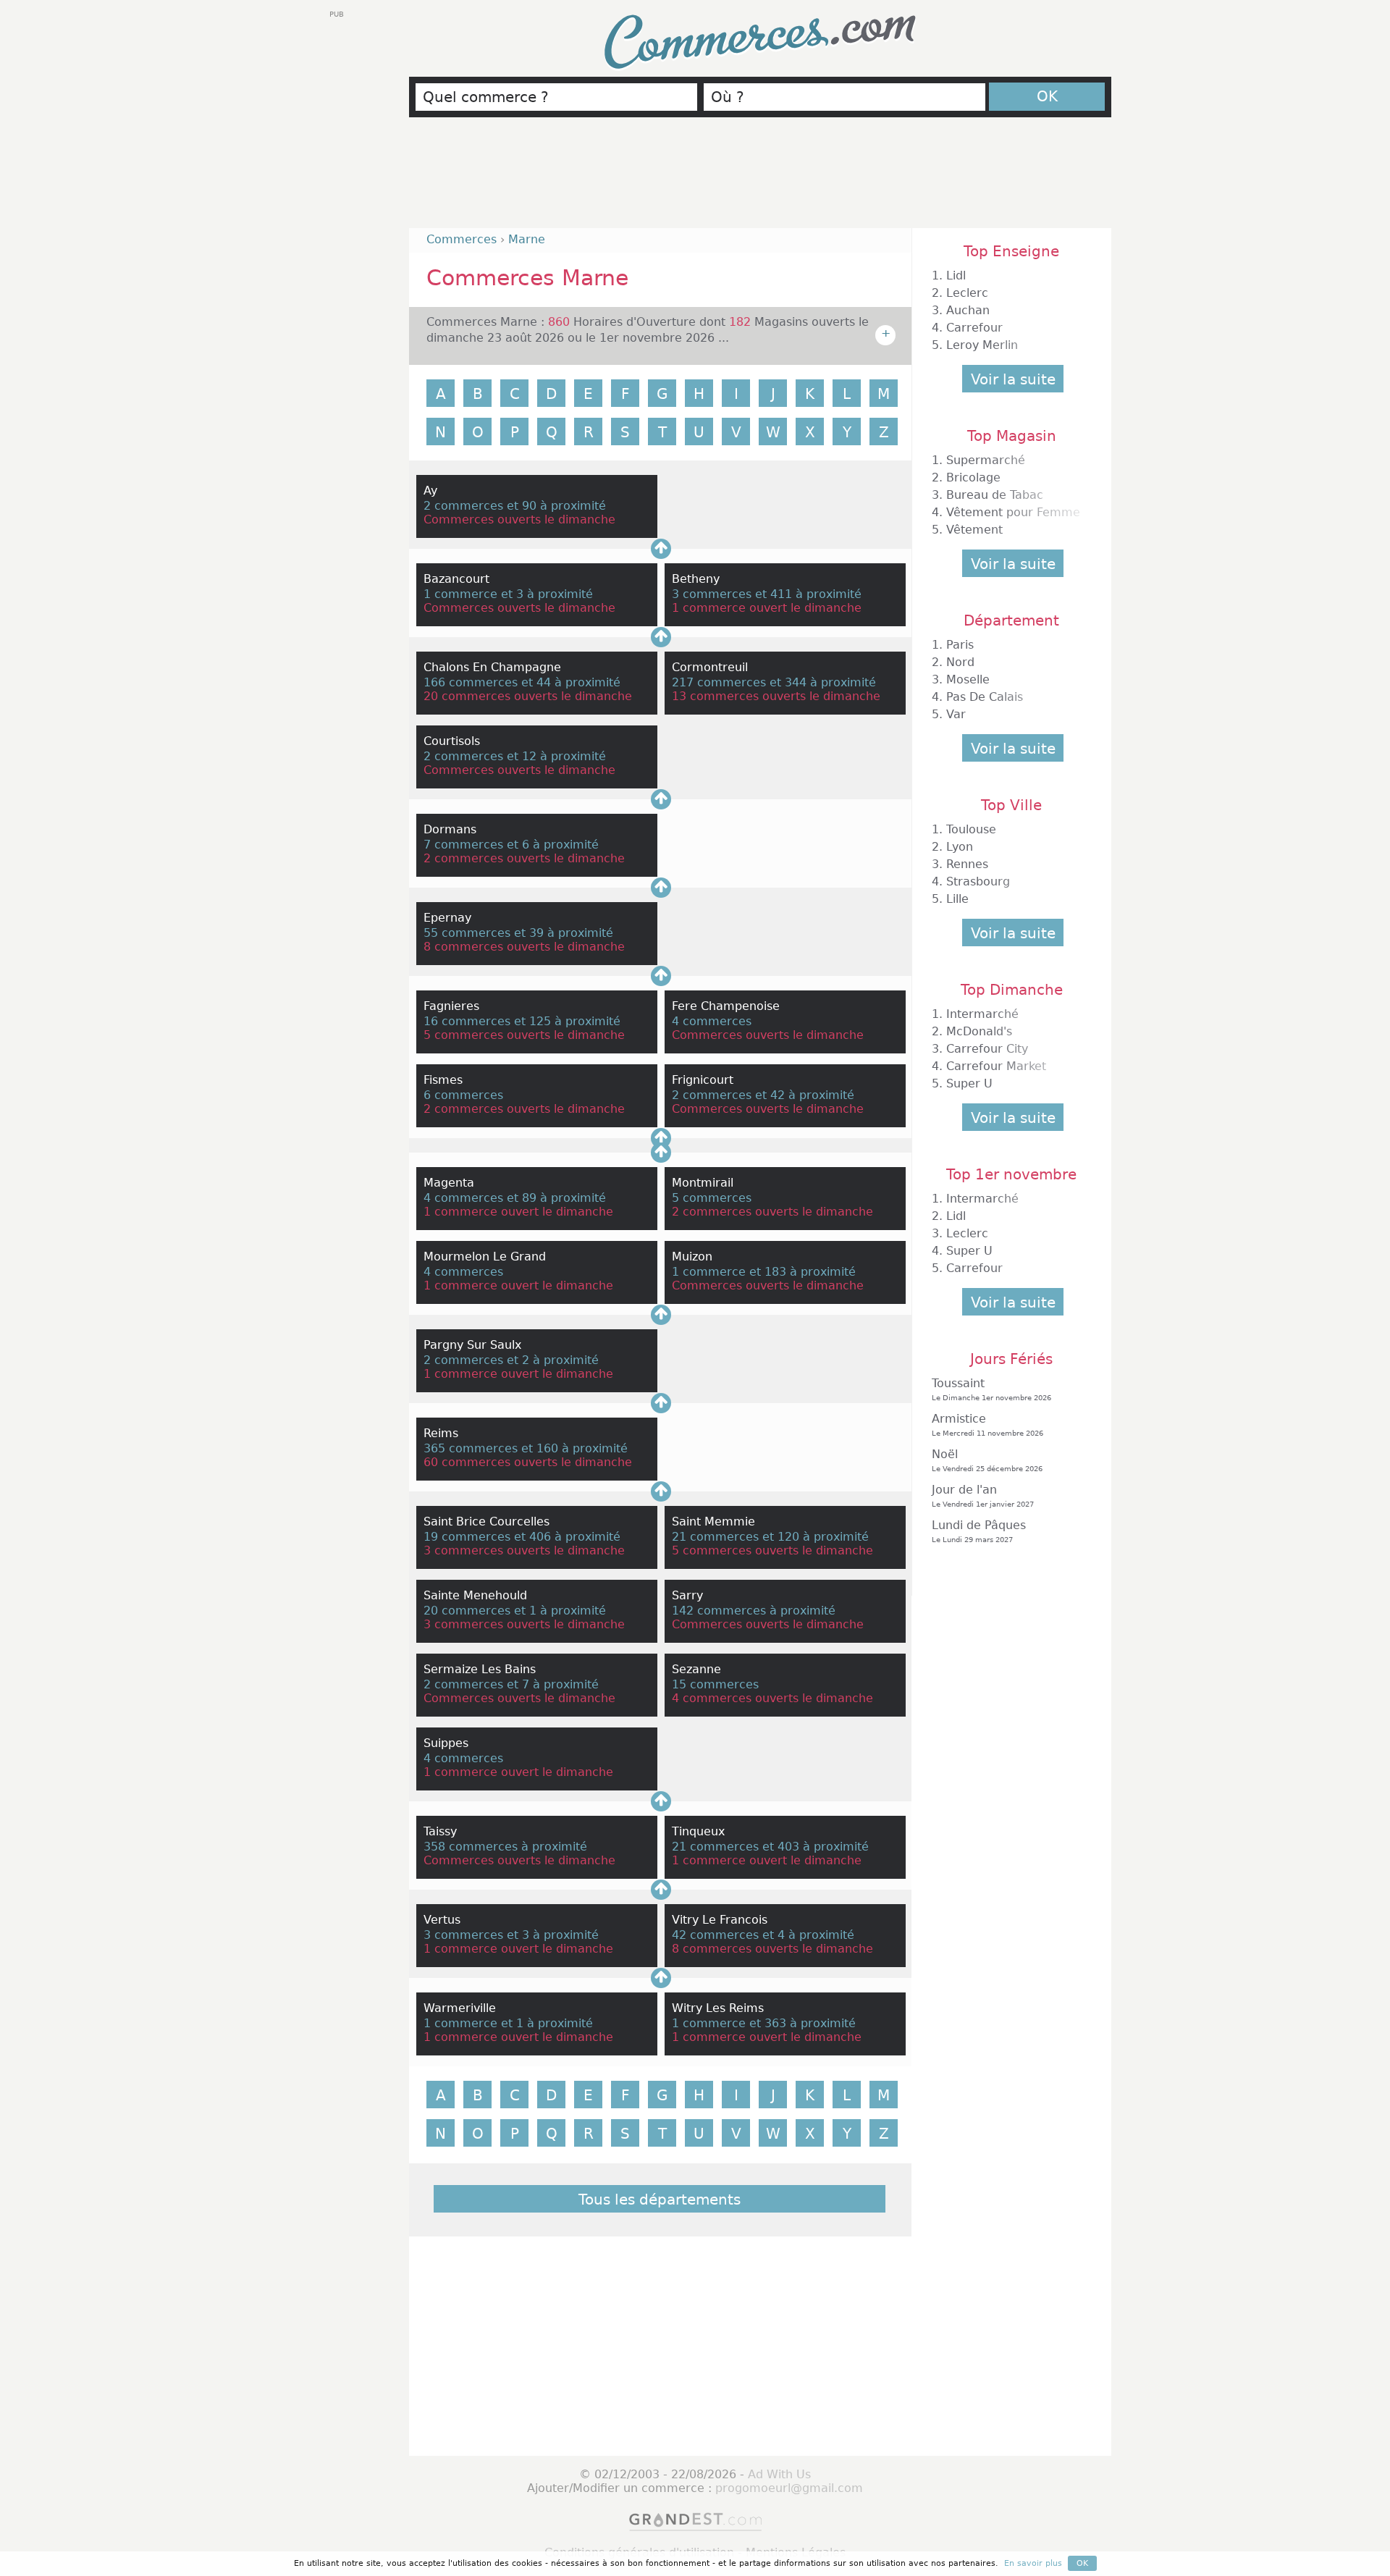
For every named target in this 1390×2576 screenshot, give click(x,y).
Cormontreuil (710, 667)
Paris (960, 645)
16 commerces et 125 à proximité (522, 1021)
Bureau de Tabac (995, 495)
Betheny (696, 579)
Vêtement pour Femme (1013, 512)
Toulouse (971, 829)
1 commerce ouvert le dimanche (767, 608)
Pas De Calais (985, 697)
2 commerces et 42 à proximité (763, 1095)
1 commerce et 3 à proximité (508, 594)
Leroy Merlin (982, 345)
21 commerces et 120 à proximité (770, 1537)
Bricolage (973, 477)
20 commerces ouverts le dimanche (528, 696)
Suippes (446, 1743)
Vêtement (974, 530)
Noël (987, 1460)
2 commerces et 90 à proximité (515, 506)
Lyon (960, 847)
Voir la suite (1013, 379)
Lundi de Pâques (979, 1531)
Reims (441, 1433)
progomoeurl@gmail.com (789, 2488)
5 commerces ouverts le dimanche (524, 1035)
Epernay (447, 918)
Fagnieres (451, 1006)
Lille (957, 899)
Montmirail (703, 1183)
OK (1047, 96)
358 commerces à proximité (505, 1847)
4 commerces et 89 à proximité (515, 1198)
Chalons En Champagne (492, 667)
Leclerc (967, 293)
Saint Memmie (713, 1521)
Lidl (956, 275)
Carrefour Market (996, 1066)
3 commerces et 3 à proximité (511, 1935)
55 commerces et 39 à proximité (518, 933)
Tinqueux (698, 1831)
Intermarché (982, 1014)
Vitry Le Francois (720, 1920)
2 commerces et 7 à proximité (511, 1684)
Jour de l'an (983, 1495)
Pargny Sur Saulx (472, 1345)
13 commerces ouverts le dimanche (776, 696)
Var (956, 714)
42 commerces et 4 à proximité (763, 1935)
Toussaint (991, 1389)
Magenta (449, 1183)
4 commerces (712, 1021)
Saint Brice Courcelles (486, 1521)
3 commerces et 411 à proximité (767, 594)
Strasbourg (978, 881)
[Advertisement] (760, 179)
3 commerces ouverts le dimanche (524, 1550)
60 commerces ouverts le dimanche (528, 1462)
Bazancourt (456, 579)
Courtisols (452, 741)
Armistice (987, 1424)
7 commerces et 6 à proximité (511, 845)
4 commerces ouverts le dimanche (772, 1698)
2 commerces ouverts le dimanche (524, 858)
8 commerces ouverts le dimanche (524, 947)
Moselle (968, 679)
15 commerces (715, 1684)
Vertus (442, 1920)
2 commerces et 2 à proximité (511, 1360)
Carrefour (974, 328)
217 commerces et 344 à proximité (774, 682)
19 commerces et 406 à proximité (522, 1537)
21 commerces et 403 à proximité (770, 1847)
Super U (969, 1083)
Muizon (692, 1257)
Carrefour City (987, 1049)
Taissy (440, 1831)
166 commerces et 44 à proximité (522, 682)
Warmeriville (460, 2008)
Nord (960, 662)
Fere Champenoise (726, 1006)
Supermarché (986, 460)
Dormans (450, 829)
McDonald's (979, 1031)
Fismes (443, 1080)
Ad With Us (779, 2474)
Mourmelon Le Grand (485, 1257)
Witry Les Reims (718, 2008)
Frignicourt (703, 1080)
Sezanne (696, 1669)
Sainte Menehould (475, 1595)
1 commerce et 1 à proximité (508, 2023)
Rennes (967, 864)
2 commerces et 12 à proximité (515, 756)
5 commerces (712, 1198)
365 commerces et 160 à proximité (526, 1448)
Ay (430, 491)
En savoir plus (1033, 2563)
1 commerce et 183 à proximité (764, 1272)
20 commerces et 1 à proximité (515, 1611)
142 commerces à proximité (754, 1611)
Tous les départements (660, 2200)
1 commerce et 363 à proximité (764, 2023)
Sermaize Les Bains (480, 1669)
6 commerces (463, 1095)
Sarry (687, 1595)
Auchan (968, 310)
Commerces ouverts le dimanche (519, 519)
